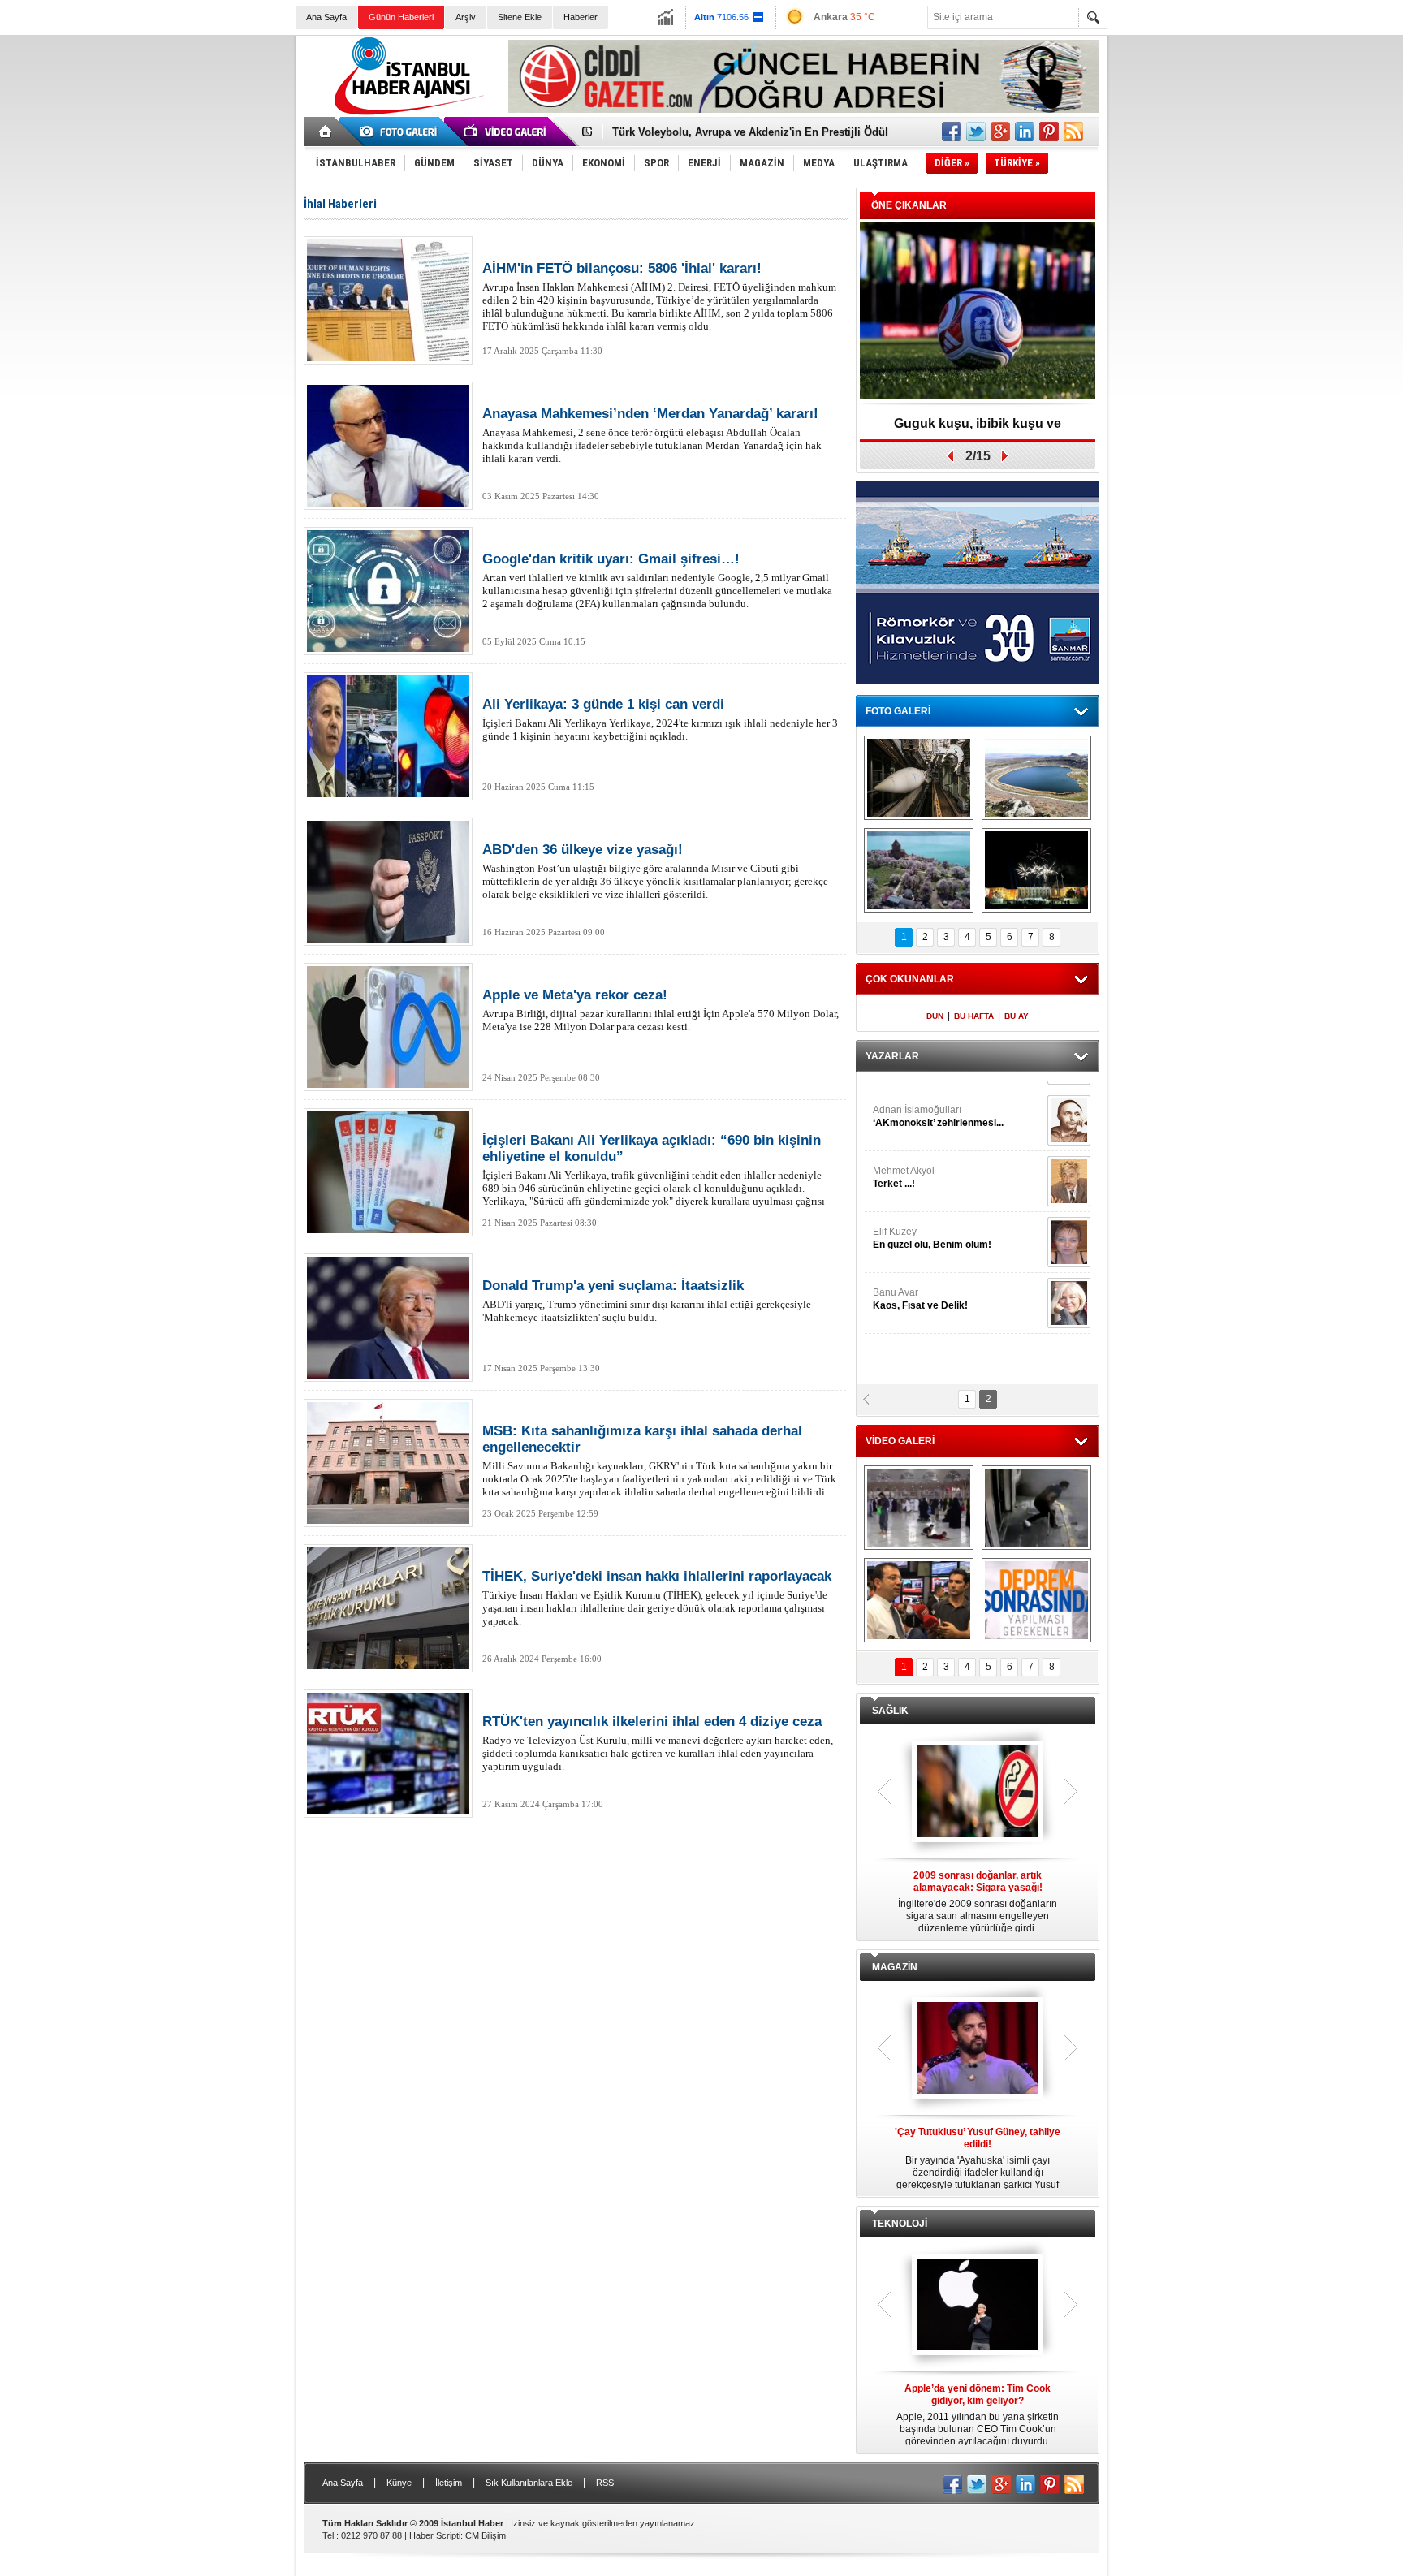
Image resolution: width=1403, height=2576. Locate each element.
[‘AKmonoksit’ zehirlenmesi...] (1069, 1106)
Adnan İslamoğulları (938, 1102)
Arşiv (466, 17)
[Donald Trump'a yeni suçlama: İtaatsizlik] (388, 1318)
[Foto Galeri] (401, 132)
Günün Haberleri (401, 17)
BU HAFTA (974, 1016)
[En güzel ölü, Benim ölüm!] (1069, 1228)
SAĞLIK (890, 1711)
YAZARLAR (892, 1056)
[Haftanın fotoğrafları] (1036, 870)
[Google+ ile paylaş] (1000, 132)
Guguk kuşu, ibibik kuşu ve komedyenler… (978, 429)
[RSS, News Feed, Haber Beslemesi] (1073, 132)
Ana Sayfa (326, 17)
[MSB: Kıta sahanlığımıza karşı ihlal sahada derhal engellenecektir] (388, 1463)
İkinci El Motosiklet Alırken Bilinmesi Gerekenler (734, 132)
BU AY (1017, 1016)
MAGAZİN (895, 1967)
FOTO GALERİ (898, 711)
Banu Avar (920, 1284)
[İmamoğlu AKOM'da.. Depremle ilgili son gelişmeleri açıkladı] (919, 1600)
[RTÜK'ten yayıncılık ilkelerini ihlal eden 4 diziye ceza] (388, 1754)
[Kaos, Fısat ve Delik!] (1069, 1288)
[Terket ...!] (1069, 1167)
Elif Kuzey (932, 1223)
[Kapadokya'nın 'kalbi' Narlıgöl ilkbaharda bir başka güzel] (1036, 778)
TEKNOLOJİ (900, 2224)
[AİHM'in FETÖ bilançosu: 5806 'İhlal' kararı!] (388, 300)
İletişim (449, 2483)
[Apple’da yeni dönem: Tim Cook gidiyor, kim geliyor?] (978, 2306)
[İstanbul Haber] (405, 114)
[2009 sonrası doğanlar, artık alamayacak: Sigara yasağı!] (978, 1793)
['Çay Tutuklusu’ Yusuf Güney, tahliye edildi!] (978, 2049)
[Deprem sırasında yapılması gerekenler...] (1036, 1600)
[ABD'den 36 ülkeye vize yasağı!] (388, 882)
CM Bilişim (486, 2535)
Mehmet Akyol (904, 1163)
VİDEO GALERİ (900, 1441)
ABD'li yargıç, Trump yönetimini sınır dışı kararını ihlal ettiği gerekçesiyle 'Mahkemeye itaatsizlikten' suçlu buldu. (647, 1301)
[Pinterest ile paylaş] (1049, 132)
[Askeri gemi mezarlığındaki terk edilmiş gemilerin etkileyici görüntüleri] (919, 778)
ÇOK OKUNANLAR (910, 979)
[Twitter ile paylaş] (976, 132)
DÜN (935, 1016)
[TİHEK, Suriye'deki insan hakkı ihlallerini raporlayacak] (388, 1608)
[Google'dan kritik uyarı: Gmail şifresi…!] (388, 591)
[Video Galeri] (507, 132)
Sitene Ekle (520, 17)
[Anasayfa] (326, 132)
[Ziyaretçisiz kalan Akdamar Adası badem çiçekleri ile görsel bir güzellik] (919, 870)
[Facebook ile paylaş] (952, 132)
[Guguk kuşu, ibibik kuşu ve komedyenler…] (978, 312)
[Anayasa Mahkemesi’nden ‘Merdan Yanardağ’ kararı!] (388, 446)
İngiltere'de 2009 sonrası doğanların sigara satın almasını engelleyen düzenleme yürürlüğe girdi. (978, 1902)
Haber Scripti (435, 2535)
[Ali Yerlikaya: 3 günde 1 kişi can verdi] (388, 736)
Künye (399, 2483)
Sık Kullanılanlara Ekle (529, 2483)
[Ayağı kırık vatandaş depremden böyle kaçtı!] (1036, 1508)
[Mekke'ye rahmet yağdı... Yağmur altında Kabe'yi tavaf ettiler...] (919, 1508)
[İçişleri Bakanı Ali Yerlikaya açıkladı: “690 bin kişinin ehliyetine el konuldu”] (388, 1172)
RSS (605, 2483)
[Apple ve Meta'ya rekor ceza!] (388, 1027)
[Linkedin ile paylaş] (1025, 132)
